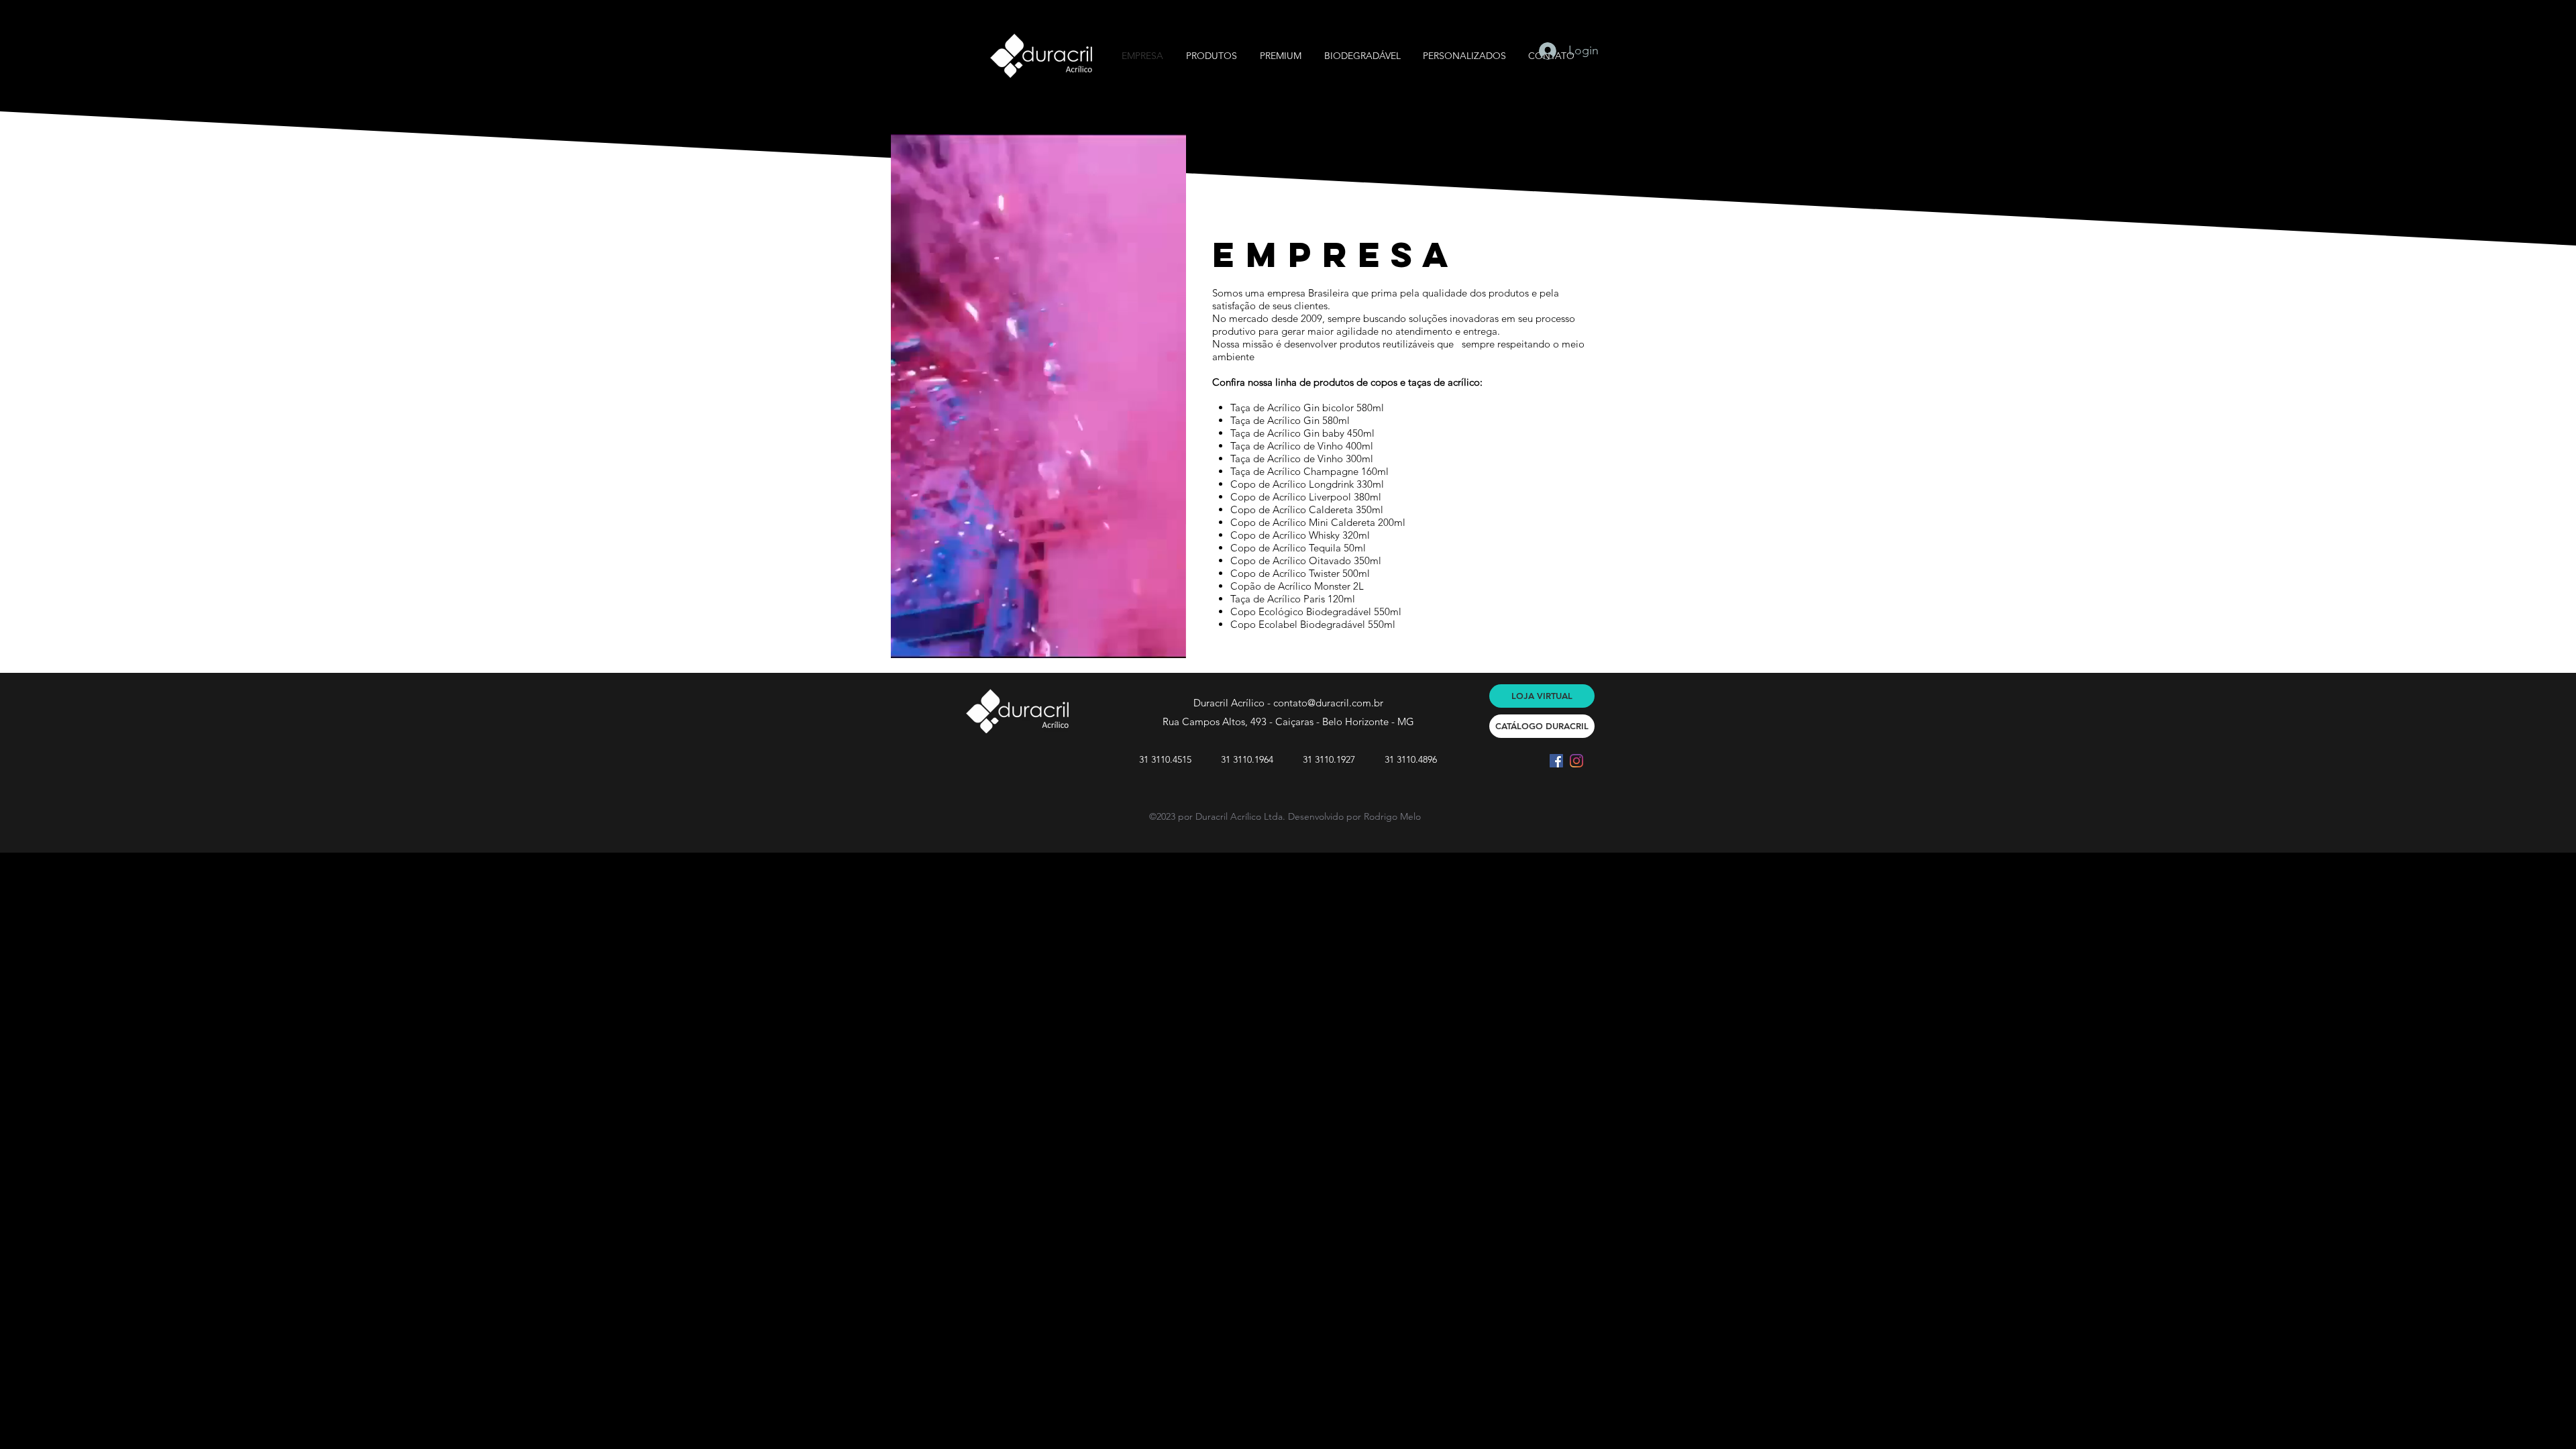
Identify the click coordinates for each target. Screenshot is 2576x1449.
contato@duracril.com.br (1328, 703)
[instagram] (1576, 761)
